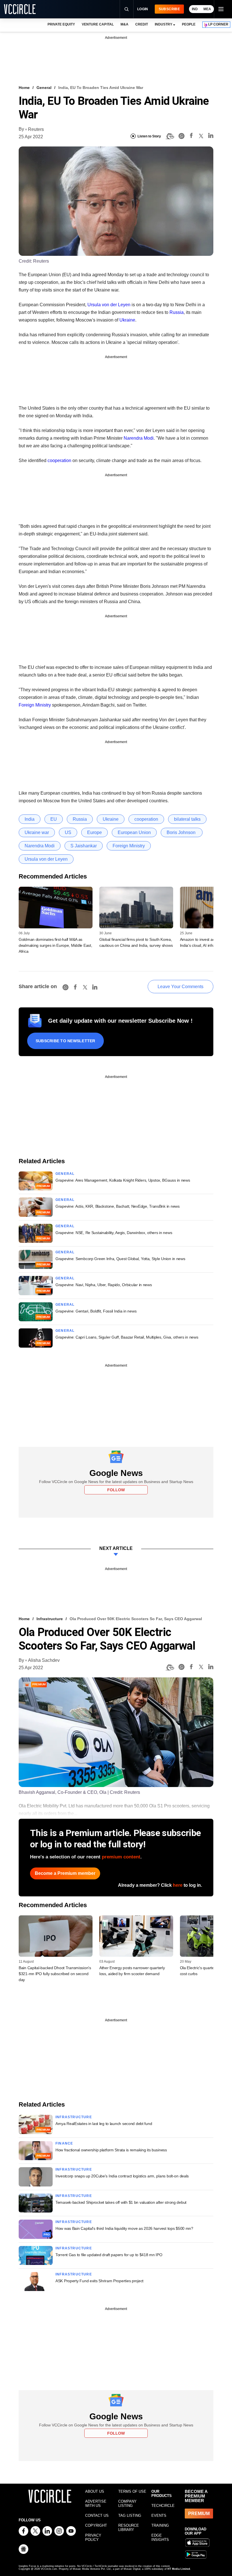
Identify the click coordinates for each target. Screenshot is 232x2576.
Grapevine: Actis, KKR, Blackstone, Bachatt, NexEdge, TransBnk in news (118, 1206)
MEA (207, 9)
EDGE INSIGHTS (160, 2537)
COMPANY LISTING (127, 2503)
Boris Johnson (182, 832)
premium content (121, 1857)
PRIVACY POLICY (93, 2537)
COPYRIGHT (96, 2525)
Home (24, 88)
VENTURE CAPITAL (98, 24)
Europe (94, 832)
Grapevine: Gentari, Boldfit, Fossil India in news (96, 1311)
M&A (124, 24)
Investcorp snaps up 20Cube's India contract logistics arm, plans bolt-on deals (122, 2176)
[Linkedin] (211, 136)
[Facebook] (191, 136)
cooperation (59, 460)
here (178, 1885)
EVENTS (159, 2516)
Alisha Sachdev (44, 1660)
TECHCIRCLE (163, 2506)
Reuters (36, 129)
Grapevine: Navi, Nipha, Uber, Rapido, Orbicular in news (104, 1285)
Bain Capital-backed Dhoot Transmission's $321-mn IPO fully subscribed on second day (55, 1974)
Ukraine (127, 320)
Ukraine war (37, 832)
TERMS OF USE (132, 2491)
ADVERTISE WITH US (96, 2503)
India (30, 819)
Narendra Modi (139, 438)
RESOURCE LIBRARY (129, 2528)
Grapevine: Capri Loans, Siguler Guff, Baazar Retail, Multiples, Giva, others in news (127, 1337)
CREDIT (142, 24)
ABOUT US (95, 2491)
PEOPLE (189, 24)
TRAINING (160, 2525)
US (68, 832)
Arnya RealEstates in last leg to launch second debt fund (104, 2124)
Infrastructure (50, 1619)
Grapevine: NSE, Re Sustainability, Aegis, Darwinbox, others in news (114, 1233)
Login (143, 9)
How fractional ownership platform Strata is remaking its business (111, 2150)
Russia (177, 312)
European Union (134, 832)
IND (195, 9)
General (44, 88)
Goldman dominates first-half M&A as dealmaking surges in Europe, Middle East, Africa (55, 945)
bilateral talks (187, 819)
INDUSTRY (164, 24)
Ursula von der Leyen (109, 305)
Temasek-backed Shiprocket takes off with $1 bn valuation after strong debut (121, 2202)
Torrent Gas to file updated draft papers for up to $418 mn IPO (109, 2255)
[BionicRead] (170, 136)
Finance (64, 2143)
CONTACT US (97, 2516)
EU (54, 819)
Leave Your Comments (181, 987)
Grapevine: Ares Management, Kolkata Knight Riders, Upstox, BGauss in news (123, 1180)
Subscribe (169, 9)
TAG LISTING (130, 2516)
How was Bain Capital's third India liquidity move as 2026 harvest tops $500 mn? (124, 2228)
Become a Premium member (65, 1873)
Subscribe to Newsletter (65, 1041)
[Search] (126, 9)
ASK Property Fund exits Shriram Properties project (99, 2281)
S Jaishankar (84, 846)
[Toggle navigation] (221, 9)
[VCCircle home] (20, 9)
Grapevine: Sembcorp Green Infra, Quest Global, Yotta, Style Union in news (120, 1259)
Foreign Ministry (35, 705)
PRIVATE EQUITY (61, 24)
